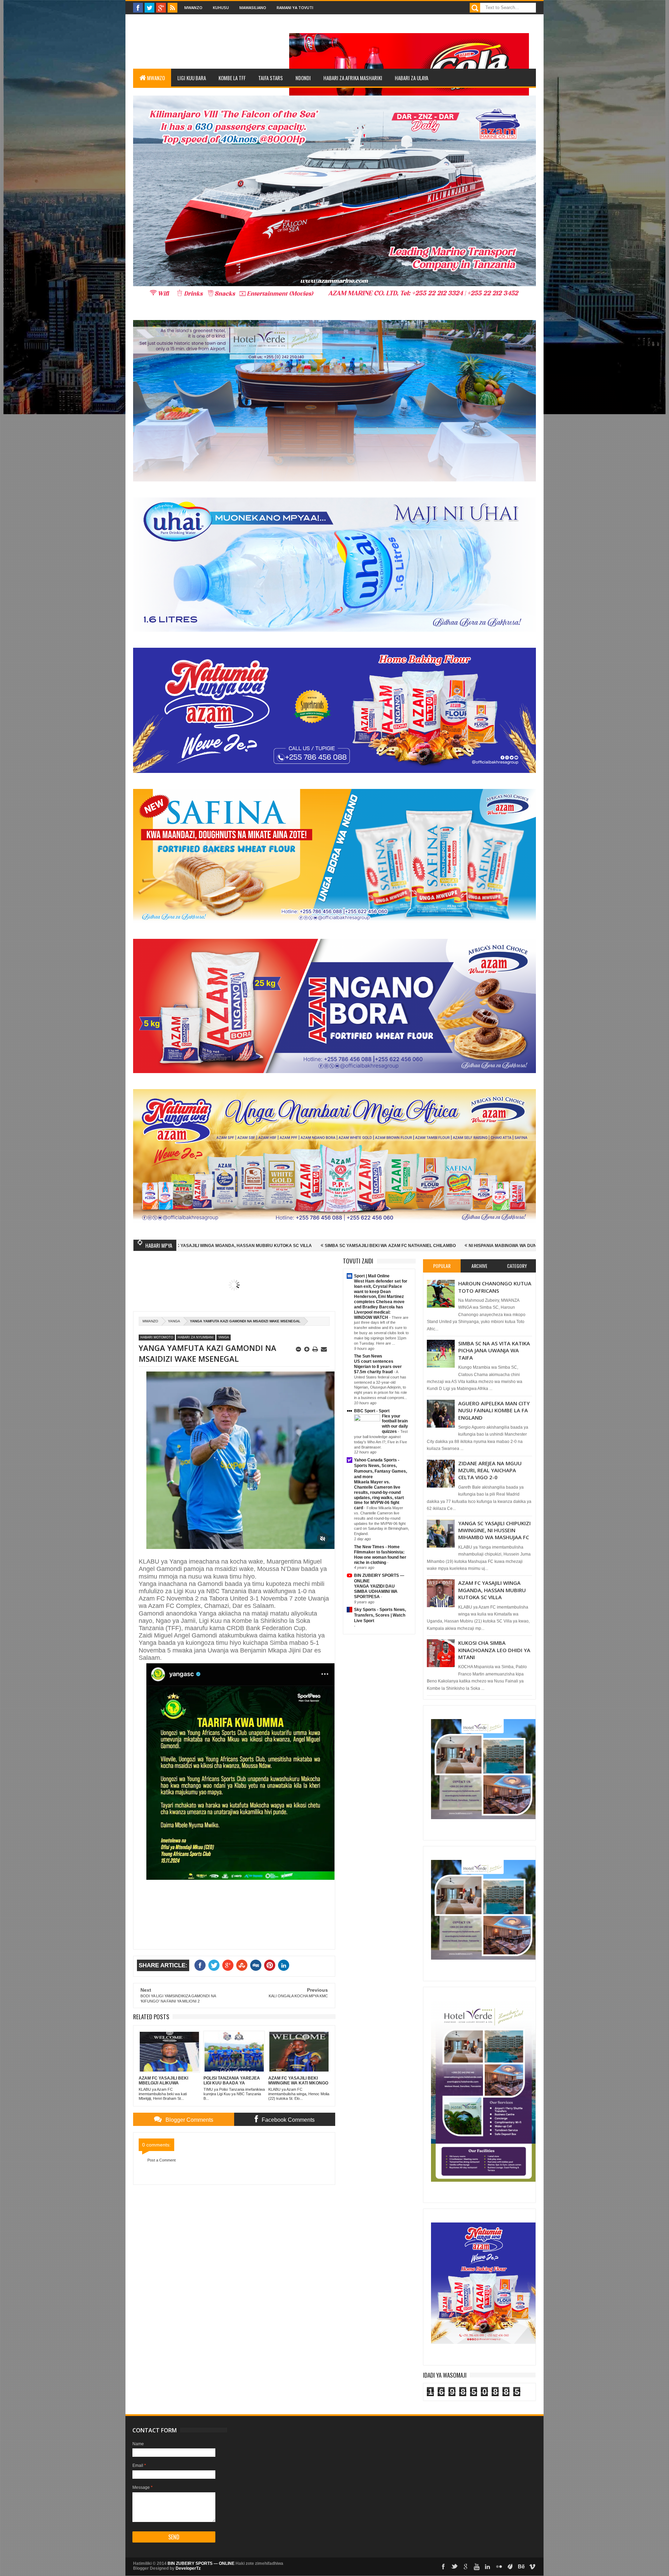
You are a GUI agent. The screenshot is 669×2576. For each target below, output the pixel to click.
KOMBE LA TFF (232, 78)
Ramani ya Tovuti (295, 7)
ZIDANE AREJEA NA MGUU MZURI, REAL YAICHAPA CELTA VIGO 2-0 (490, 1470)
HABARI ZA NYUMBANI (196, 1337)
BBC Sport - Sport (372, 1411)
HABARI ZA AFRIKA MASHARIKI (353, 78)
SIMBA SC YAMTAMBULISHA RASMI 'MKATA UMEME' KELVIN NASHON (521, 1246)
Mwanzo (193, 7)
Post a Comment (162, 2160)
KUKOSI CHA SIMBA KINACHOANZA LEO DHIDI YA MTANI (494, 1650)
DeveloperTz (188, 2568)
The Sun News (368, 1356)
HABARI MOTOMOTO (157, 1337)
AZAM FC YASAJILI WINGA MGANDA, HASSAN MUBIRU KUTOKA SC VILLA (492, 1590)
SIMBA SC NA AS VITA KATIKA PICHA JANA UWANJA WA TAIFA (494, 1350)
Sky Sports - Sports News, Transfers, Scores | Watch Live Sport (380, 1615)
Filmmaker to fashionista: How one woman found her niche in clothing (380, 1557)
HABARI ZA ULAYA (412, 78)
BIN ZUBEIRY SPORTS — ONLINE (201, 2563)
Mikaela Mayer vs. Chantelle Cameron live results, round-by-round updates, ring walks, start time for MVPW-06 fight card (379, 1495)
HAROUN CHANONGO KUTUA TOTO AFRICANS (495, 1287)
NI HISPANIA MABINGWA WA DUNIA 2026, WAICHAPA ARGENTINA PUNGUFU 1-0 (355, 1246)
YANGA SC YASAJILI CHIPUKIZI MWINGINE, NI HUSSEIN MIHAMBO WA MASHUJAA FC (494, 1530)
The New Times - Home (377, 1547)
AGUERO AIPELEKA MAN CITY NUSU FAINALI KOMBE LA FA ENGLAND (494, 1410)
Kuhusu (221, 7)
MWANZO (156, 78)
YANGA (174, 1321)
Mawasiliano (253, 7)
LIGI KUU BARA (192, 78)
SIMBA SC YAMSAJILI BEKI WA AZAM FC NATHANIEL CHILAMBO (195, 1246)
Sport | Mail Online (372, 1276)
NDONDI (303, 78)
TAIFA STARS (271, 78)
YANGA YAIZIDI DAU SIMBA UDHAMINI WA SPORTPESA (376, 1591)
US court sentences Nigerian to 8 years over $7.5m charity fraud (378, 1367)
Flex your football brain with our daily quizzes (395, 1424)
